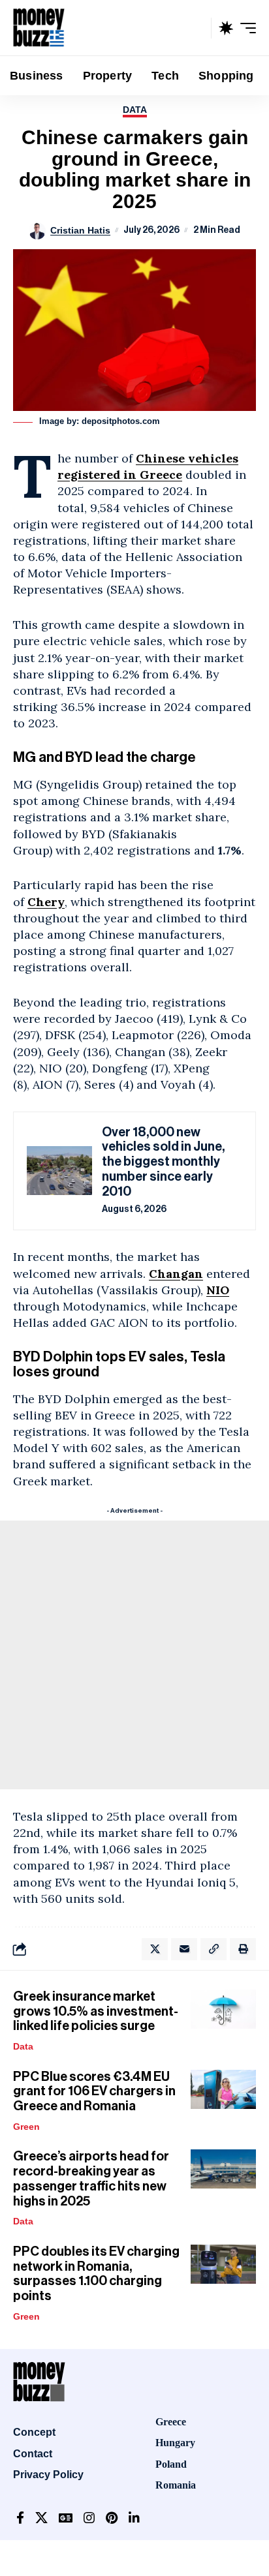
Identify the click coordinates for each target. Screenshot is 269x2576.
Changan (176, 1274)
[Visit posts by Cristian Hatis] (37, 231)
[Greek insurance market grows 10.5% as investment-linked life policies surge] (223, 2009)
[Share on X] (155, 1949)
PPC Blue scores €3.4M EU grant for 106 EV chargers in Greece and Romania (94, 2092)
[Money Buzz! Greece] (39, 28)
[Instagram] (89, 2518)
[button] (198, 28)
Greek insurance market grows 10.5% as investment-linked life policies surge (96, 2011)
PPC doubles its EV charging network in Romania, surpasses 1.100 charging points (96, 2274)
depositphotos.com (121, 421)
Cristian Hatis (80, 230)
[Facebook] (20, 2518)
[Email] (184, 1949)
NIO (218, 1290)
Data (135, 110)
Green (26, 2127)
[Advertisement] (134, 1655)
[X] (41, 2518)
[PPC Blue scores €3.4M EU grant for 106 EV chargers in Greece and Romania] (223, 2089)
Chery (46, 902)
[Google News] (66, 2518)
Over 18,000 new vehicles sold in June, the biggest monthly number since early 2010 (163, 1162)
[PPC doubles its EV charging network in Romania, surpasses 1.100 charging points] (223, 2264)
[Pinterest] (112, 2518)
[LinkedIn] (134, 2518)
